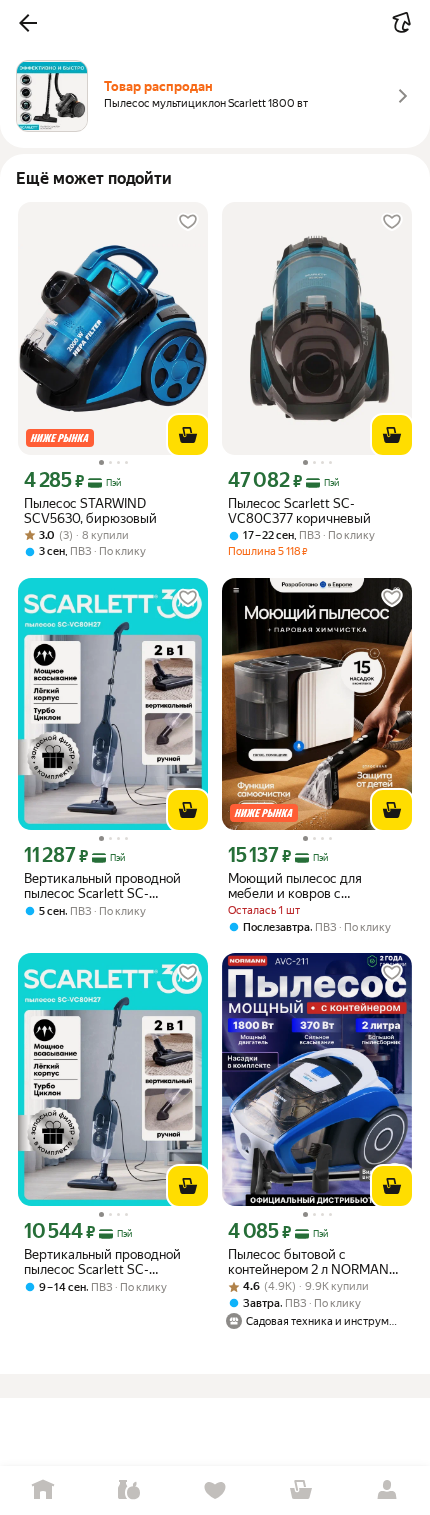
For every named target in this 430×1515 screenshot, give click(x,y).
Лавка (129, 1490)
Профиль (387, 1490)
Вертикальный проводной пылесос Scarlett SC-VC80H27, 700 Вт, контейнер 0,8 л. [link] (111, 886)
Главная (43, 1490)
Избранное (215, 1490)
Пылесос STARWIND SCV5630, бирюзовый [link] (90, 511)
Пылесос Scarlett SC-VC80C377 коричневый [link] (299, 511)
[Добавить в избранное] (188, 222)
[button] (28, 23)
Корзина (301, 1490)
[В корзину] (188, 435)
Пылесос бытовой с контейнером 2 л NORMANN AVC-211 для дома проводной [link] (316, 1262)
